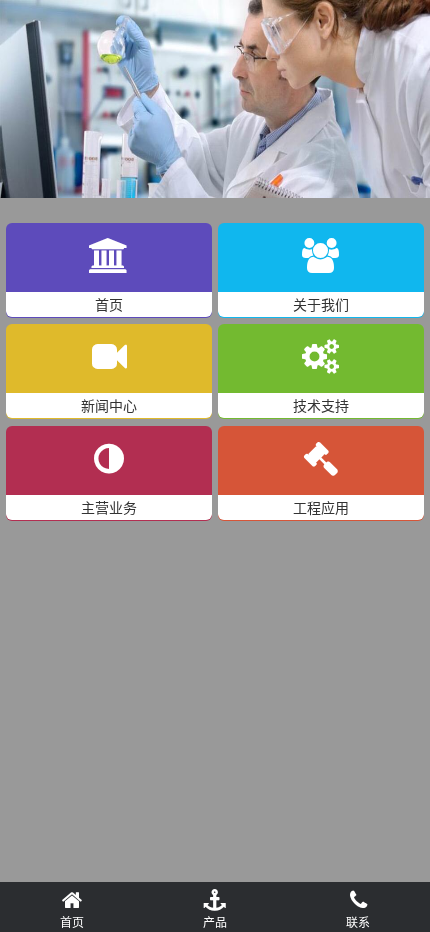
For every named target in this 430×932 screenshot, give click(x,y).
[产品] (214, 897)
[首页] (71, 897)
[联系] (358, 897)
